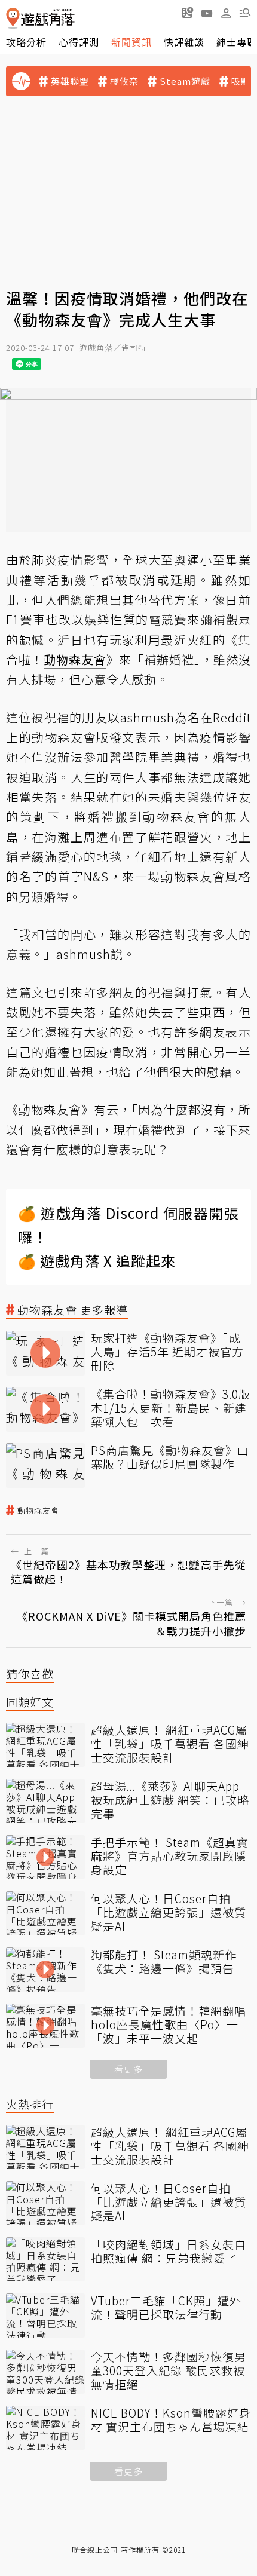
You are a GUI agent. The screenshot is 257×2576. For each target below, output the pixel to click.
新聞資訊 (131, 42)
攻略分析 (26, 42)
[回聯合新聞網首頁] (13, 18)
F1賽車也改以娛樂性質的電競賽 (97, 619)
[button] (245, 13)
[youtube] (207, 13)
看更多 (128, 2069)
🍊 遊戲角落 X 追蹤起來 (97, 1261)
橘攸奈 (124, 81)
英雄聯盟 (70, 81)
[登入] (226, 13)
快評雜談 (184, 42)
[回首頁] (40, 18)
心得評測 (79, 42)
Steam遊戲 (185, 81)
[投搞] (188, 13)
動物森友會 (38, 1511)
